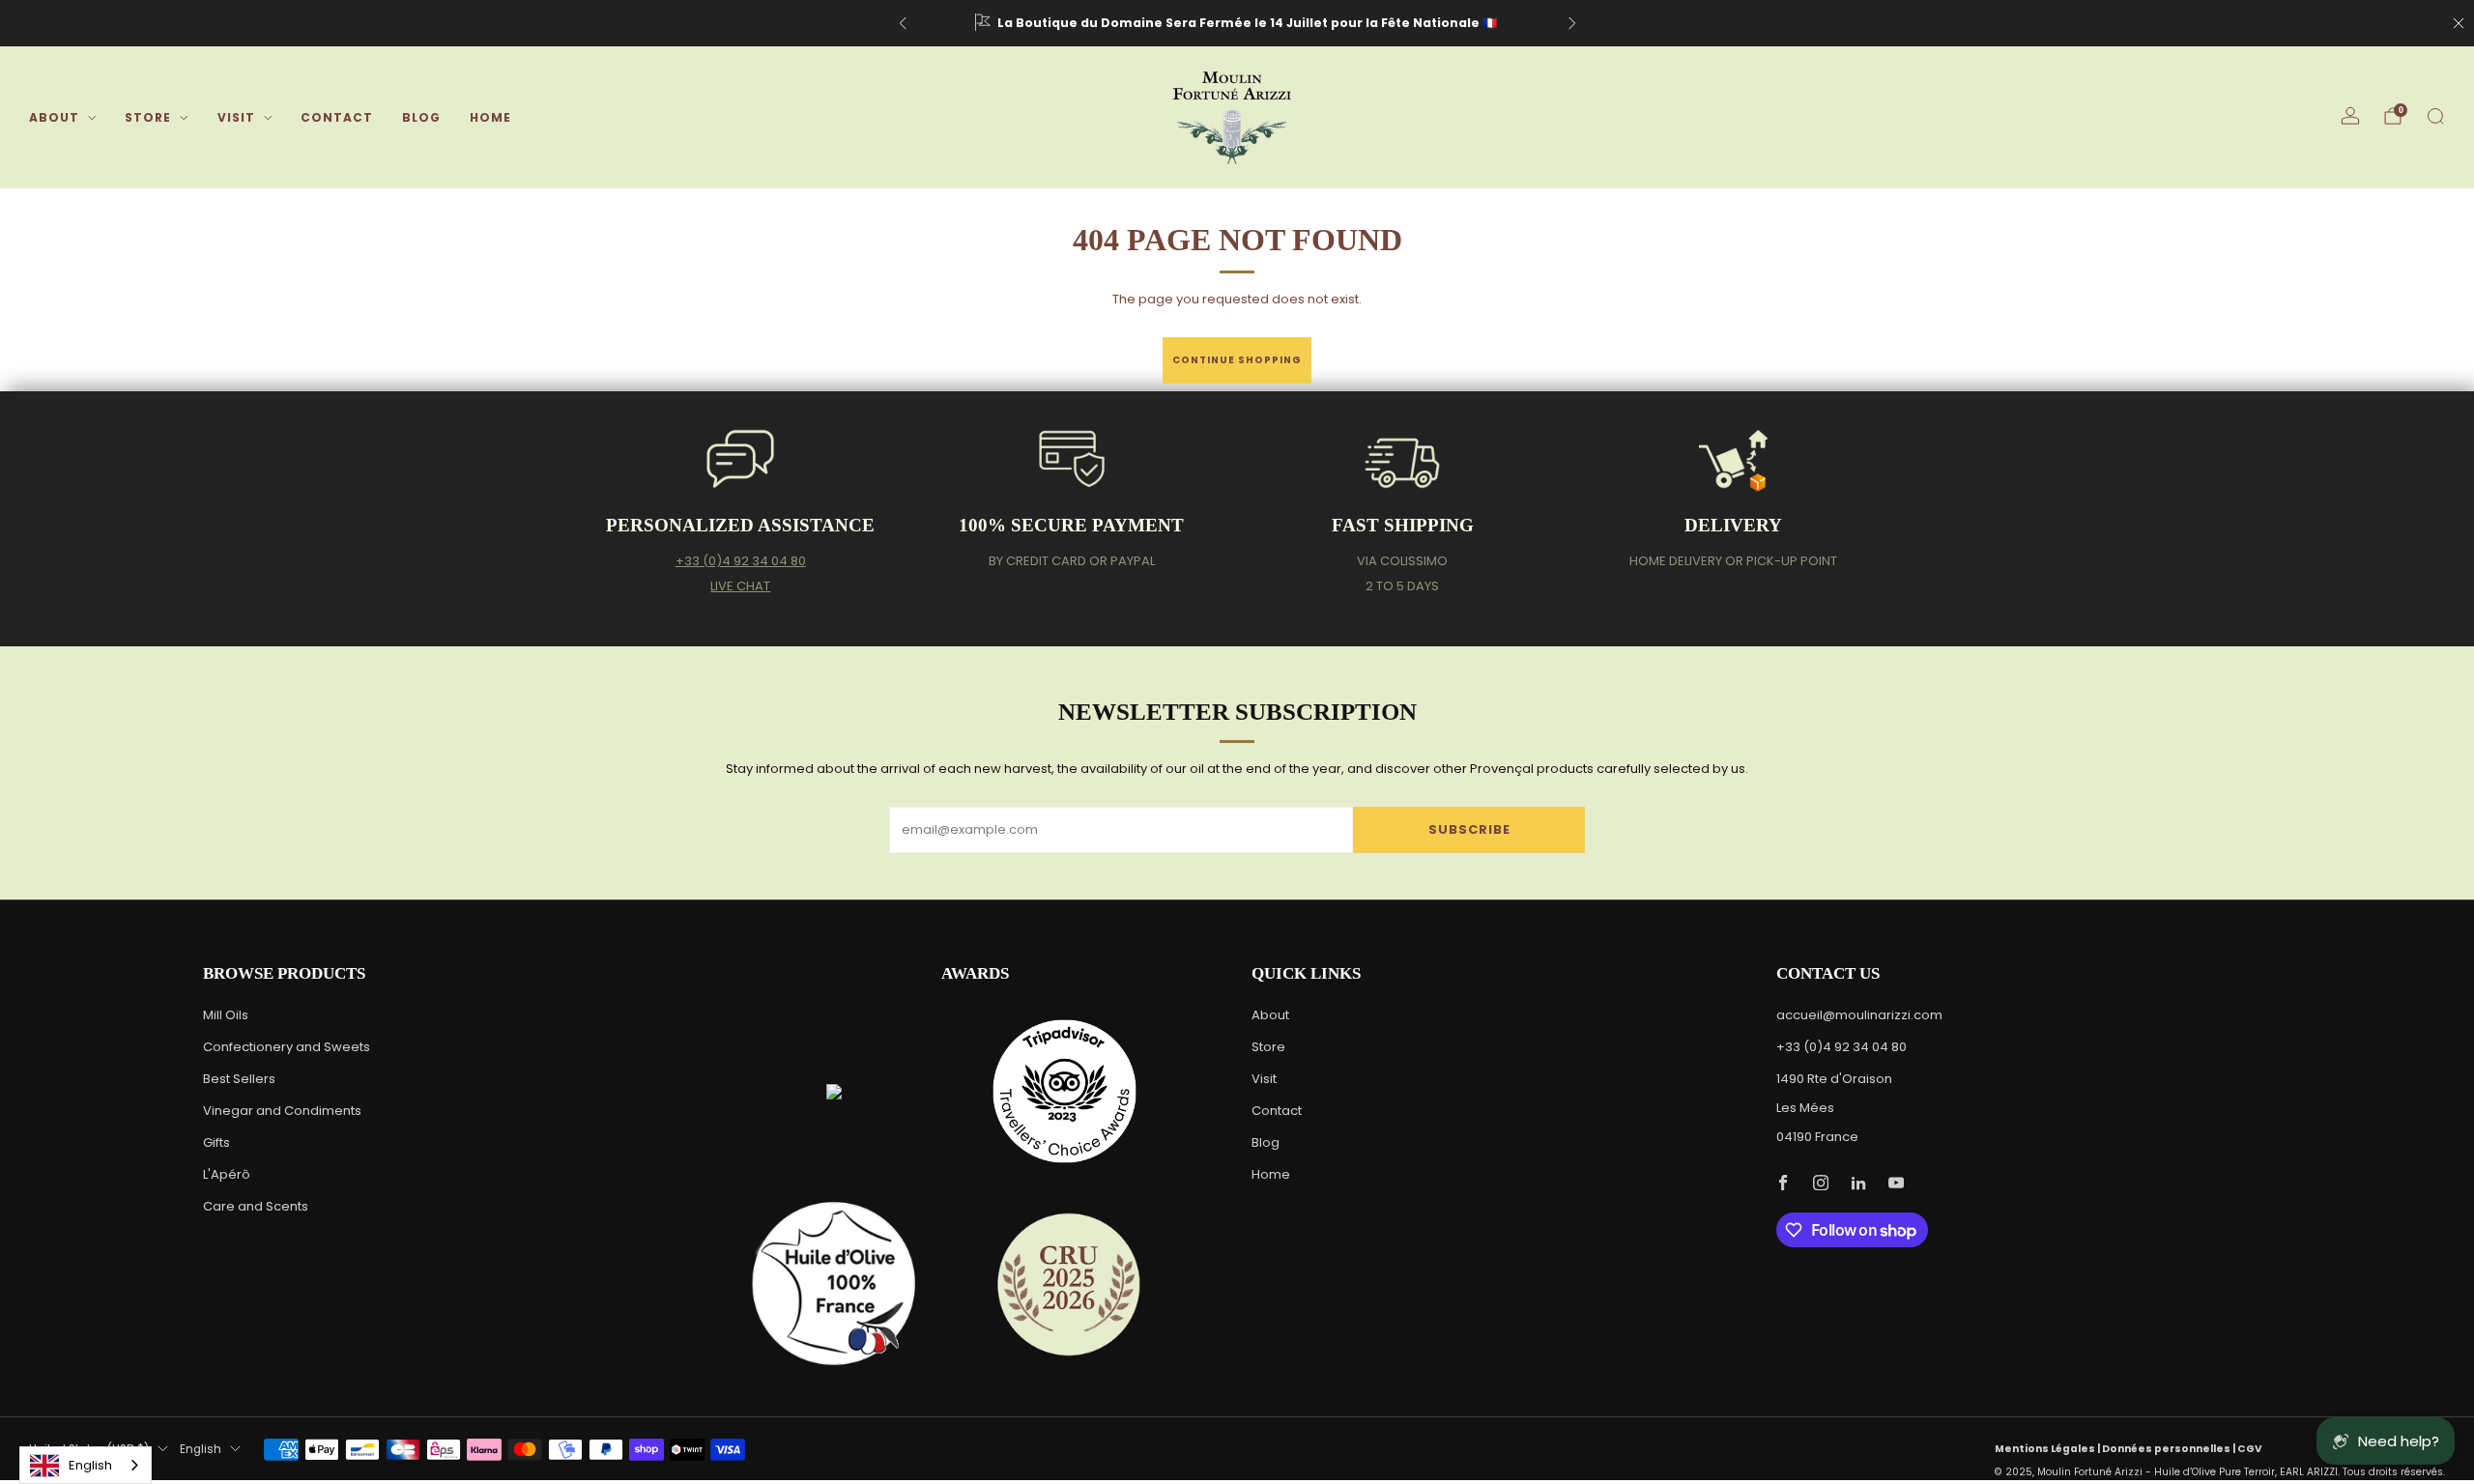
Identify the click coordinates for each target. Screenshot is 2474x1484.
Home (490, 117)
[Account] (2350, 116)
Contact (337, 117)
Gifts (216, 1142)
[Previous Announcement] (903, 23)
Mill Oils (226, 1015)
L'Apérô (227, 1174)
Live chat (740, 586)
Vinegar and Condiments (282, 1111)
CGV (2250, 1449)
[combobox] (86, 1465)
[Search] (2435, 116)
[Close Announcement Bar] (2459, 23)
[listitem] (1237, 23)
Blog (421, 117)
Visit (236, 117)
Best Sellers (239, 1079)
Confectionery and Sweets (287, 1047)
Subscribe (1469, 829)
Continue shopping (1237, 360)
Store (148, 117)
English (201, 1449)
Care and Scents (256, 1206)
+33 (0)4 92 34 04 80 (741, 561)
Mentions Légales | (2048, 1449)
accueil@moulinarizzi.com (1859, 1015)
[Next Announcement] (1572, 23)
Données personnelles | (2170, 1449)
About (54, 117)
